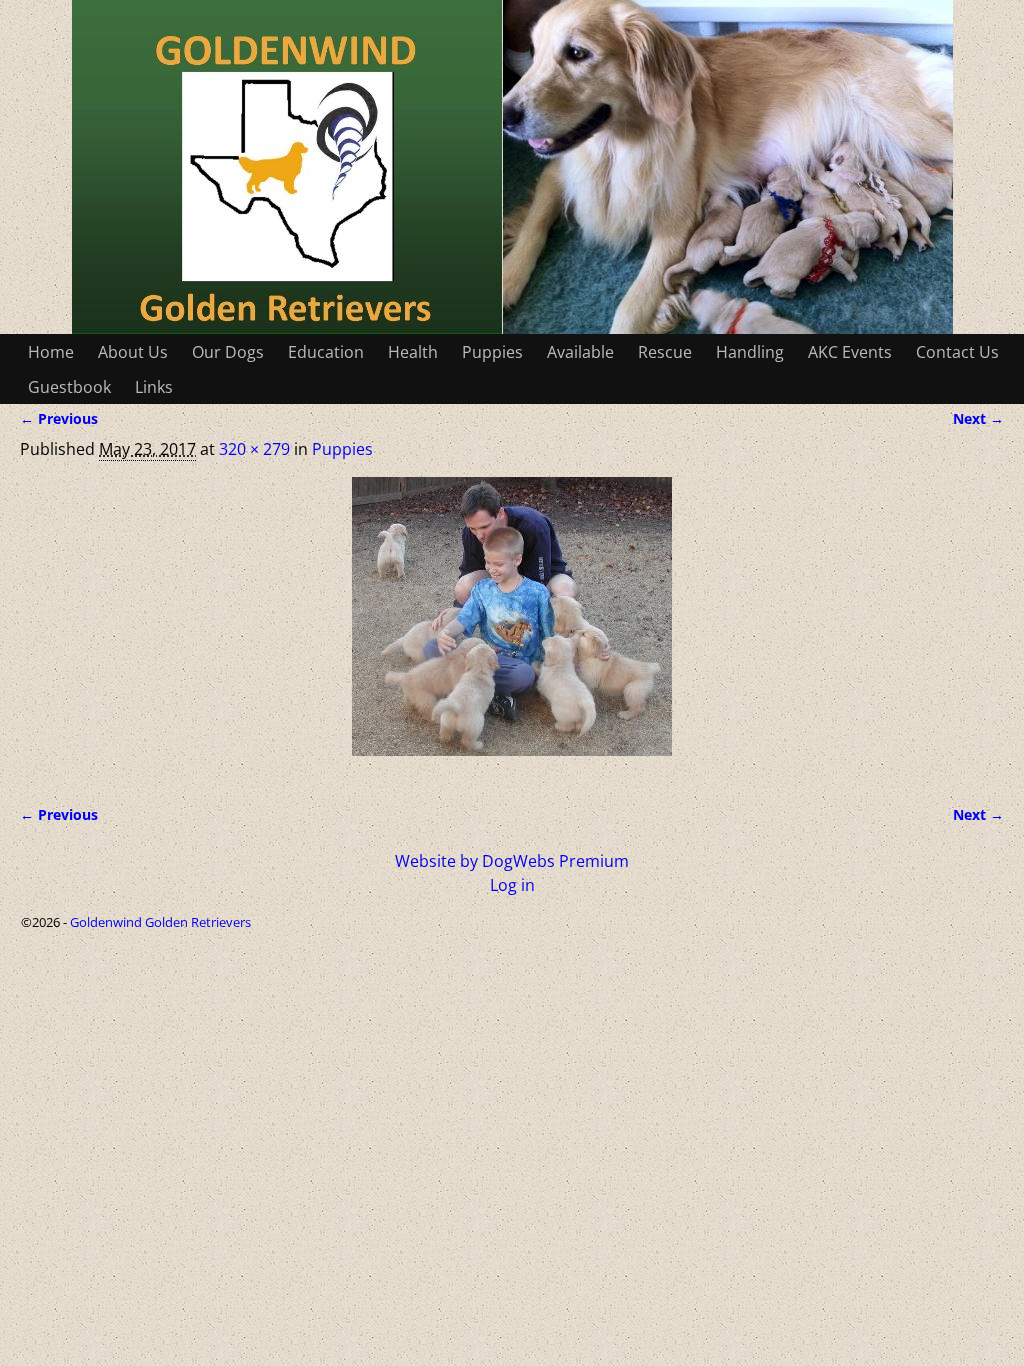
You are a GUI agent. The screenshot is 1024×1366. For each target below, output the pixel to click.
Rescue (665, 352)
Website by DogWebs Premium (512, 861)
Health (413, 352)
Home (51, 352)
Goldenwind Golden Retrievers (160, 922)
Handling (750, 352)
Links (154, 387)
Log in (512, 885)
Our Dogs (228, 352)
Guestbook (69, 387)
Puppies (492, 352)
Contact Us (957, 352)
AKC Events (850, 352)
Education (326, 352)
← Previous (59, 418)
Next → (978, 418)
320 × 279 (254, 449)
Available (580, 352)
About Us (133, 352)
